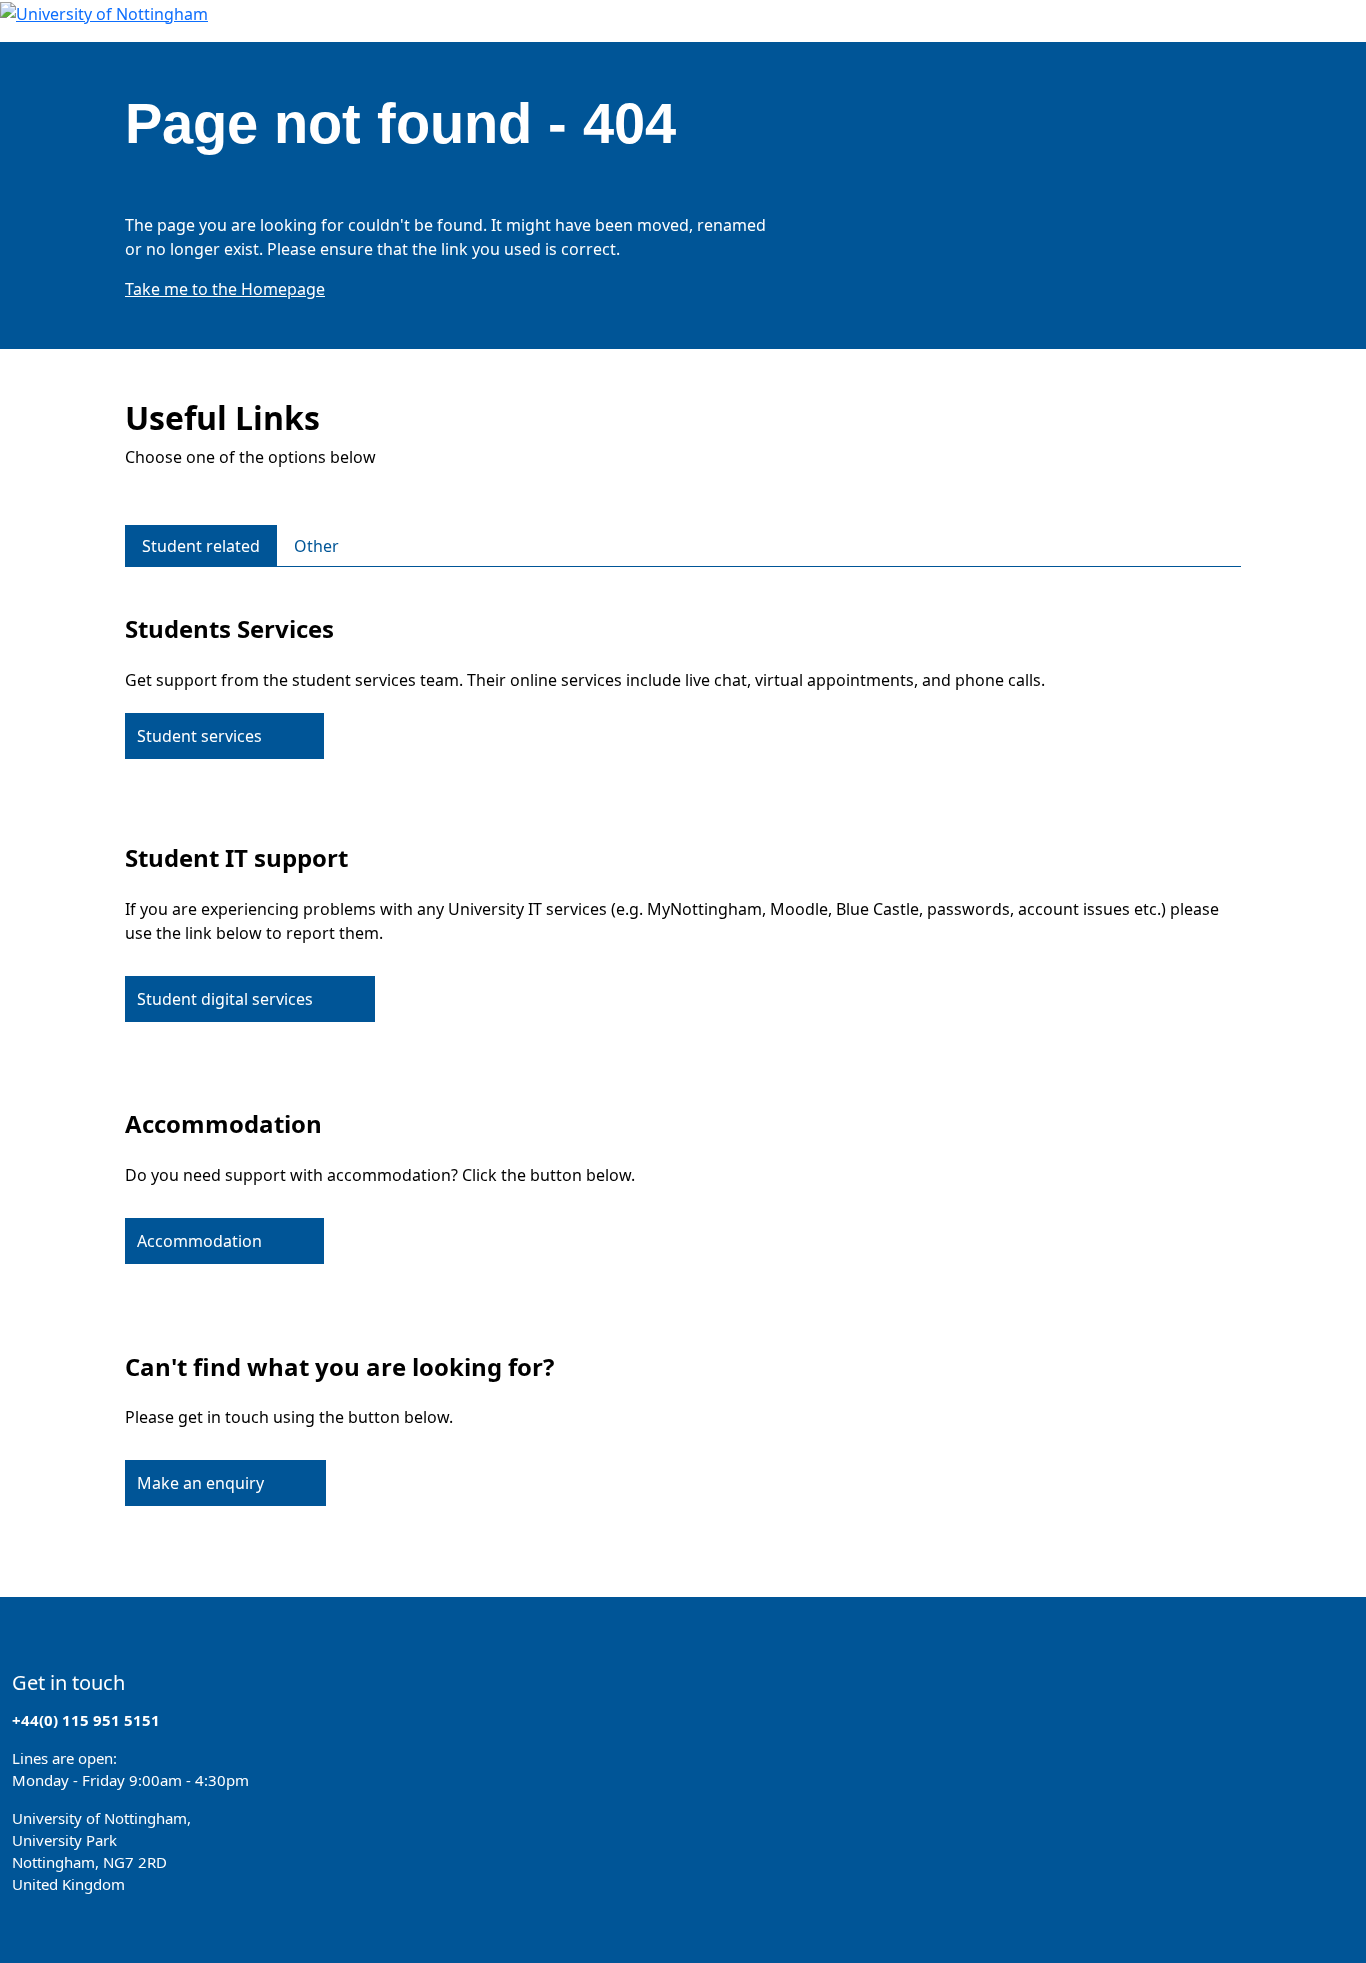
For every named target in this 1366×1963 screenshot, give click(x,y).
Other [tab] (316, 546)
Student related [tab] (201, 546)
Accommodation (199, 1241)
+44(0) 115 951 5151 (86, 1720)
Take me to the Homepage (225, 289)
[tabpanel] (683, 1057)
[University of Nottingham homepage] (104, 12)
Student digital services (225, 999)
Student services (199, 736)
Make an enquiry (200, 1483)
